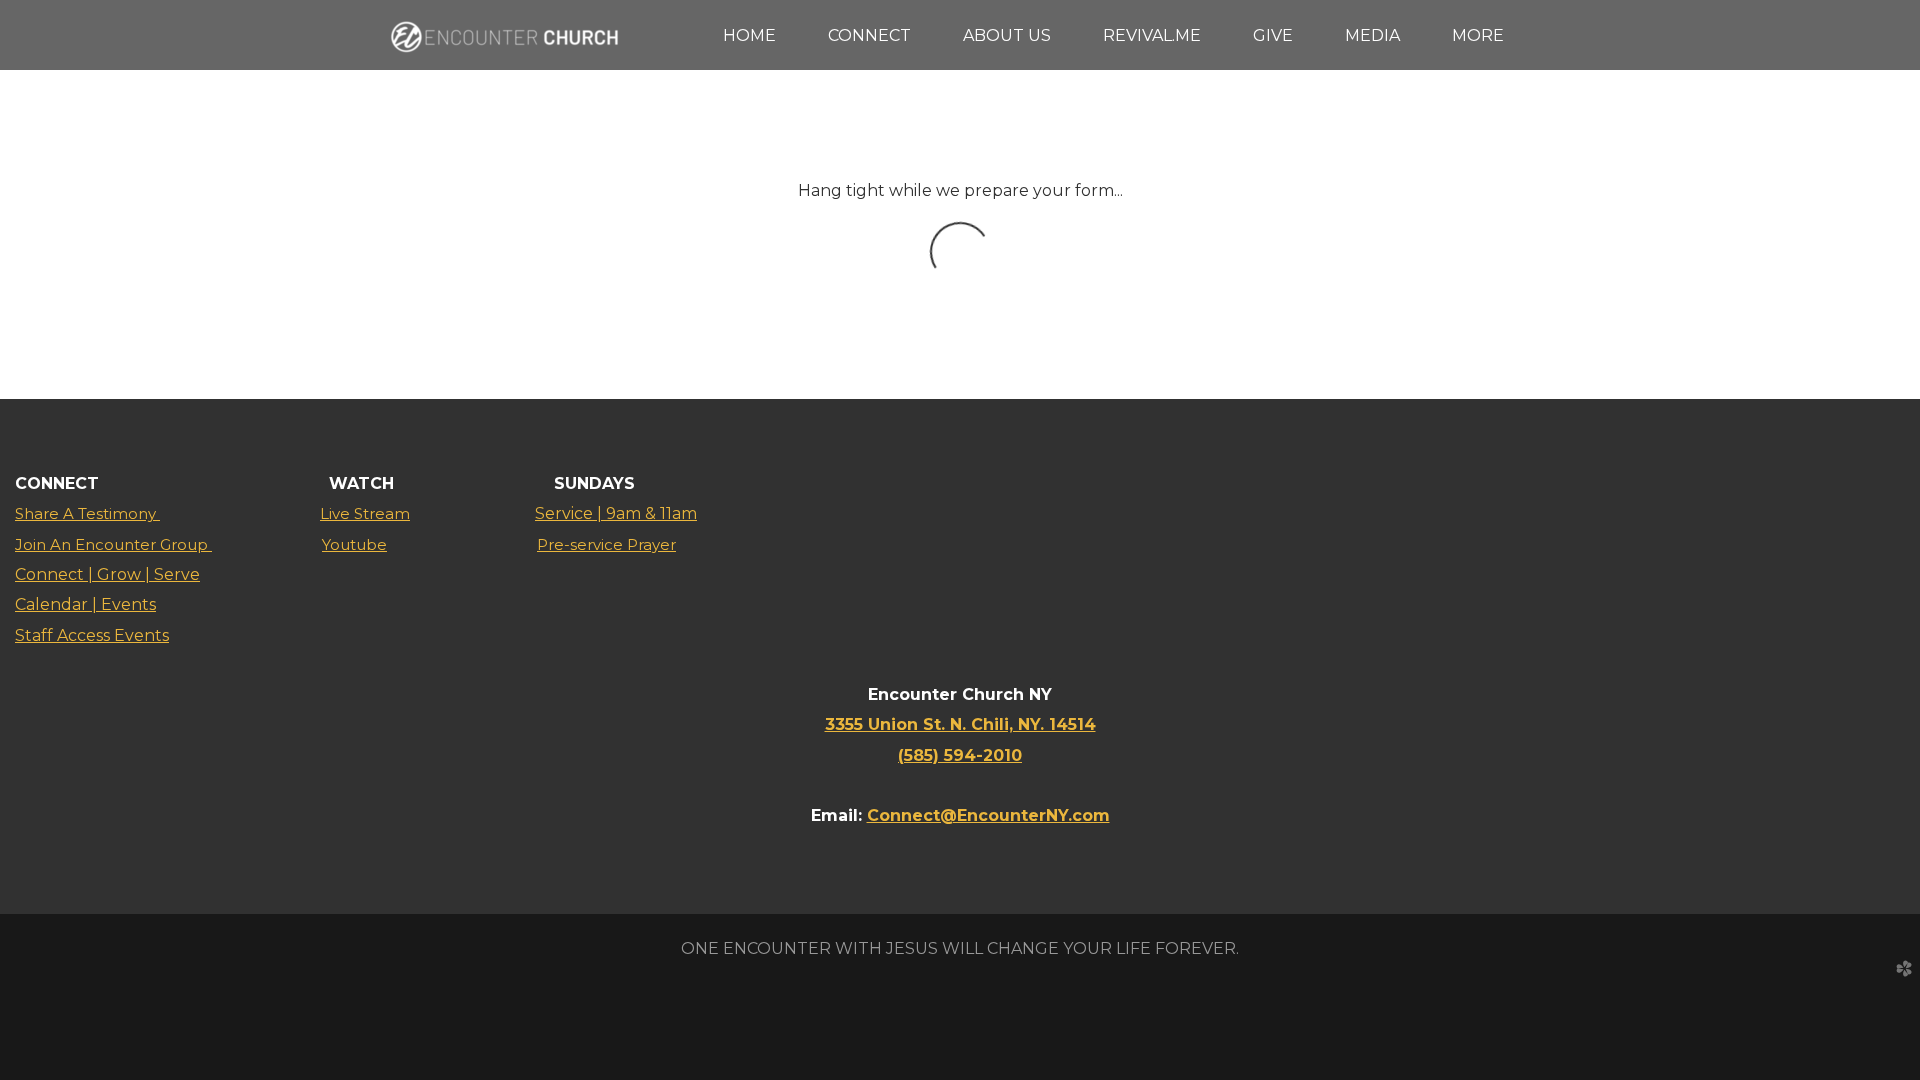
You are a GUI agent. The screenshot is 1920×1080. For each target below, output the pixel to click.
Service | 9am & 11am (616, 513)
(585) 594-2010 (960, 755)
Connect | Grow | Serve (107, 574)
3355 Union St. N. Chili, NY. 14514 (960, 724)
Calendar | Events (85, 604)
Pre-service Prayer (606, 544)
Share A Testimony (87, 513)
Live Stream (365, 513)
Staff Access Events (92, 635)
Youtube (354, 544)
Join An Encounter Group (113, 544)
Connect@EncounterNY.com (988, 815)
